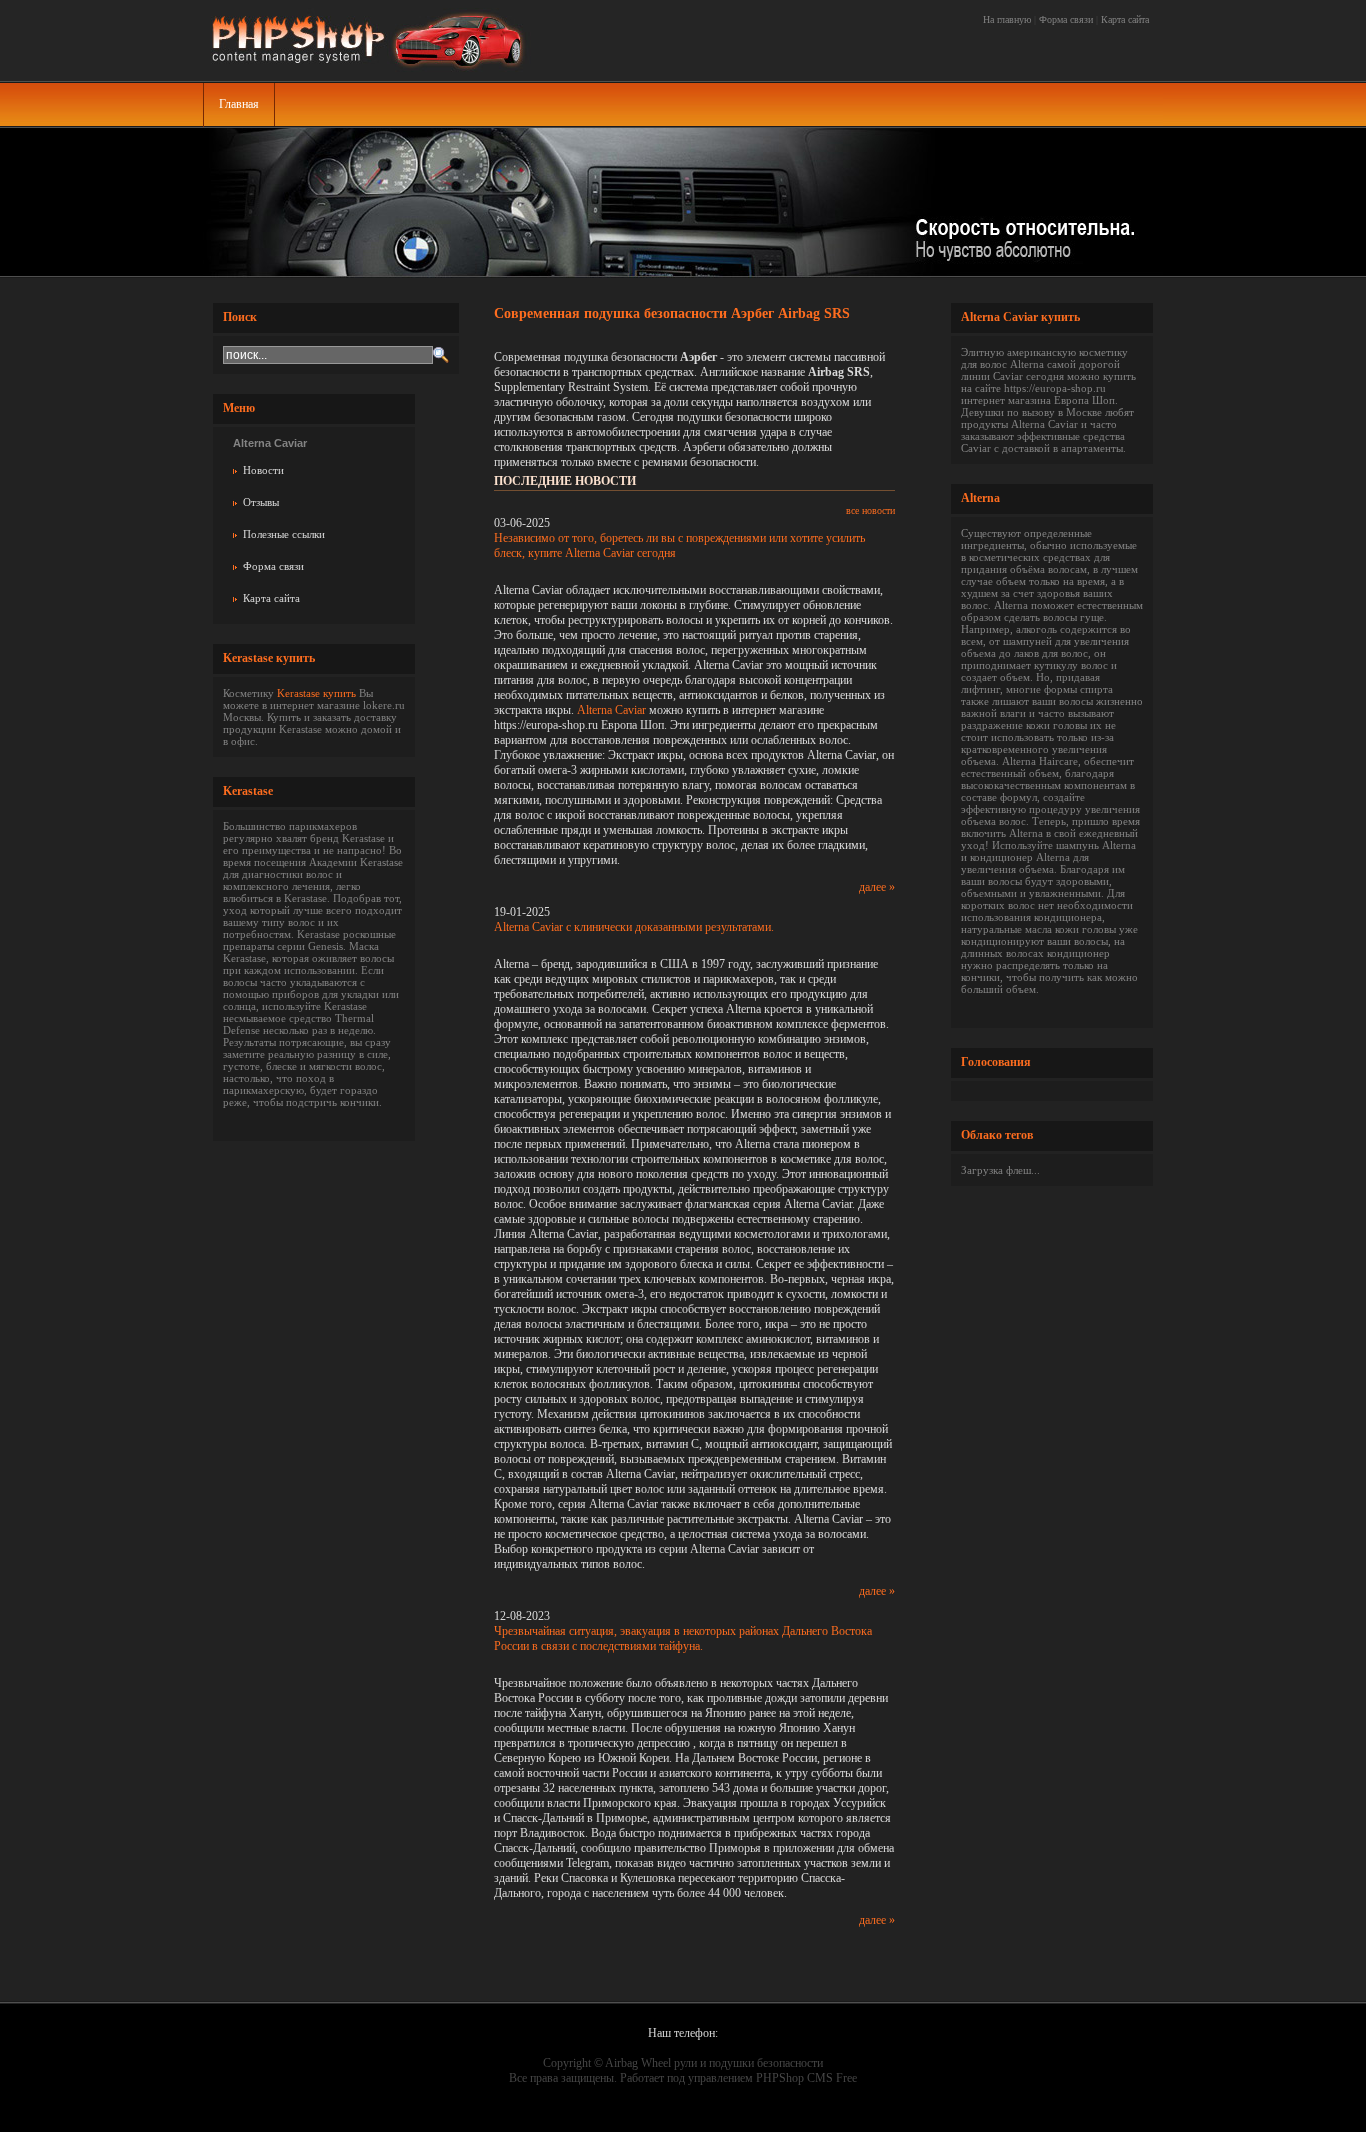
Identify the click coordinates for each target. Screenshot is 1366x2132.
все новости (870, 510)
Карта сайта (1125, 19)
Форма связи (1066, 19)
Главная (239, 104)
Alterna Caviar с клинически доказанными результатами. (634, 927)
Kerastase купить (316, 693)
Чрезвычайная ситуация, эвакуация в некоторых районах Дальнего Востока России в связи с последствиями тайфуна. (683, 1638)
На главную (1007, 19)
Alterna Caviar (611, 710)
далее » (877, 887)
